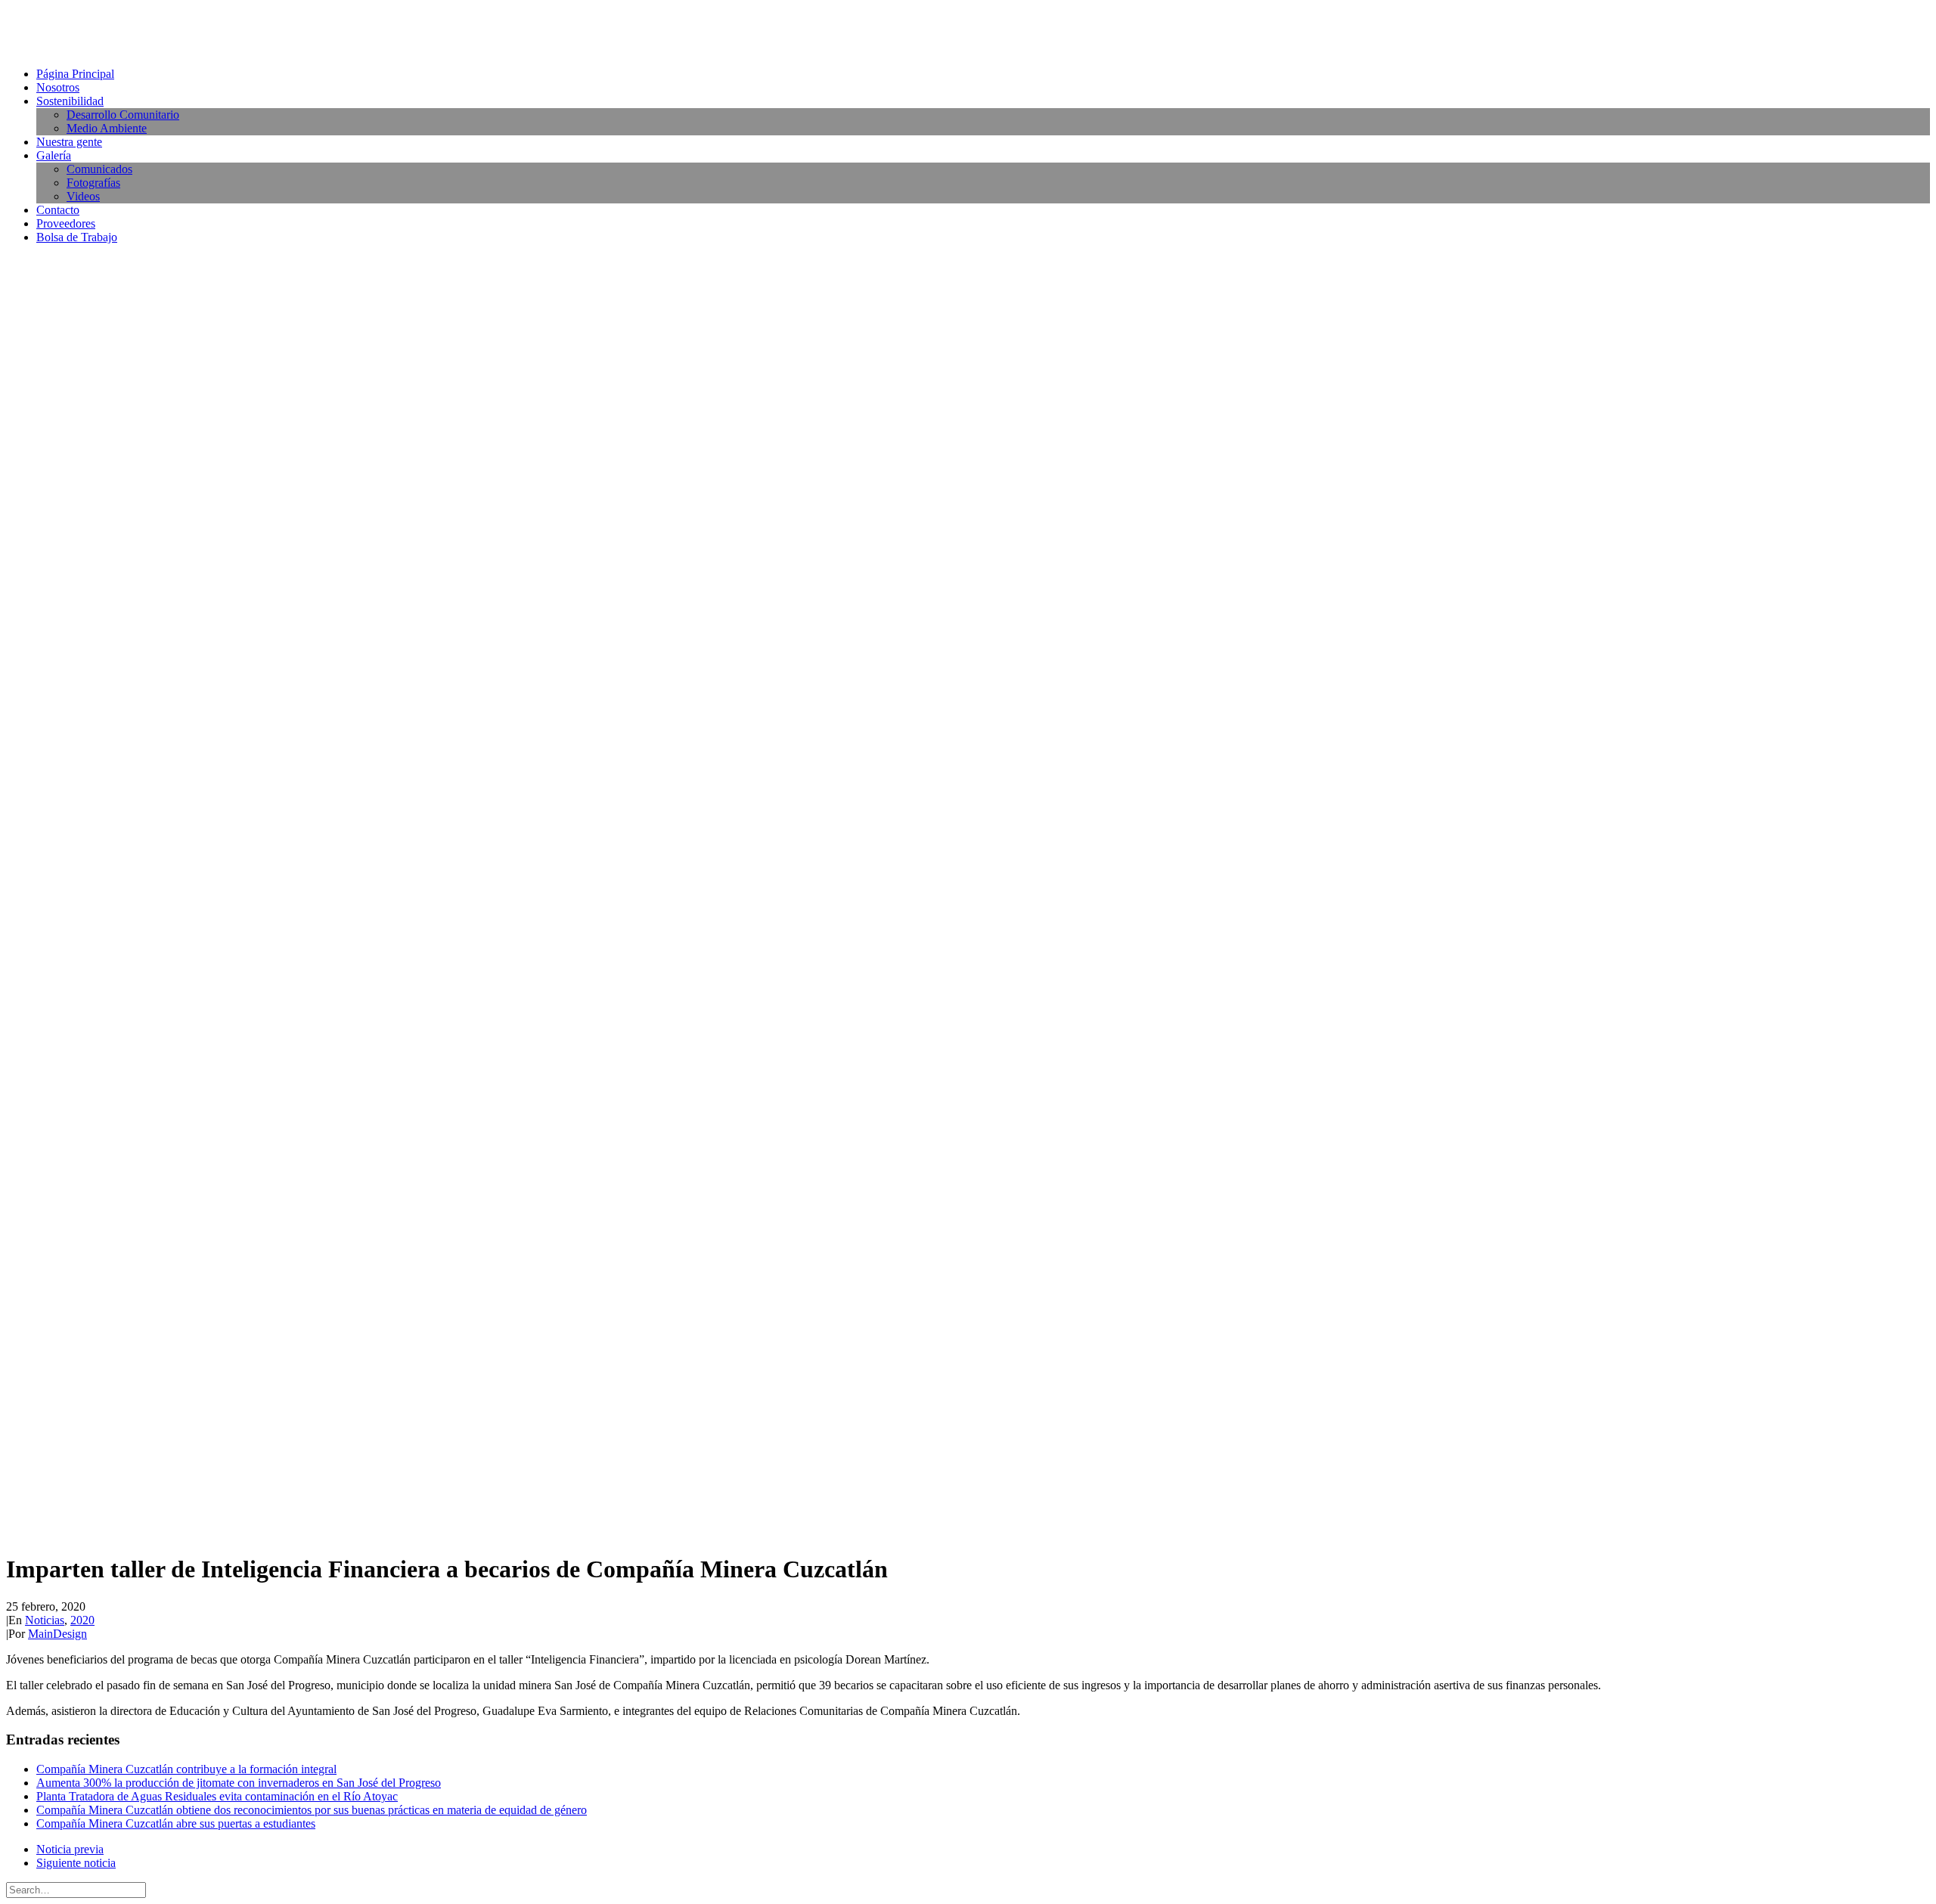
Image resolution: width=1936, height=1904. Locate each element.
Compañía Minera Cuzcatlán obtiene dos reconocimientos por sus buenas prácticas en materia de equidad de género (312, 1810)
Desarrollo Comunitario (123, 115)
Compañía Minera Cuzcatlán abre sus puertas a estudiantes (176, 1823)
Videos (83, 196)
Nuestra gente (69, 142)
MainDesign (57, 1634)
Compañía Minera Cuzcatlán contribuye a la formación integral (186, 1769)
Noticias (45, 1620)
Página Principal (75, 74)
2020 (82, 1620)
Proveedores (66, 223)
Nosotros (58, 87)
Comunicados (99, 169)
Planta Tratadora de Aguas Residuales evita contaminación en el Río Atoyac (217, 1796)
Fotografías (93, 183)
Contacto (58, 210)
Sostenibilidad (70, 101)
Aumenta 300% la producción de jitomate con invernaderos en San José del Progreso (239, 1783)
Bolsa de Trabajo (77, 237)
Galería (54, 155)
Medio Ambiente (107, 128)
